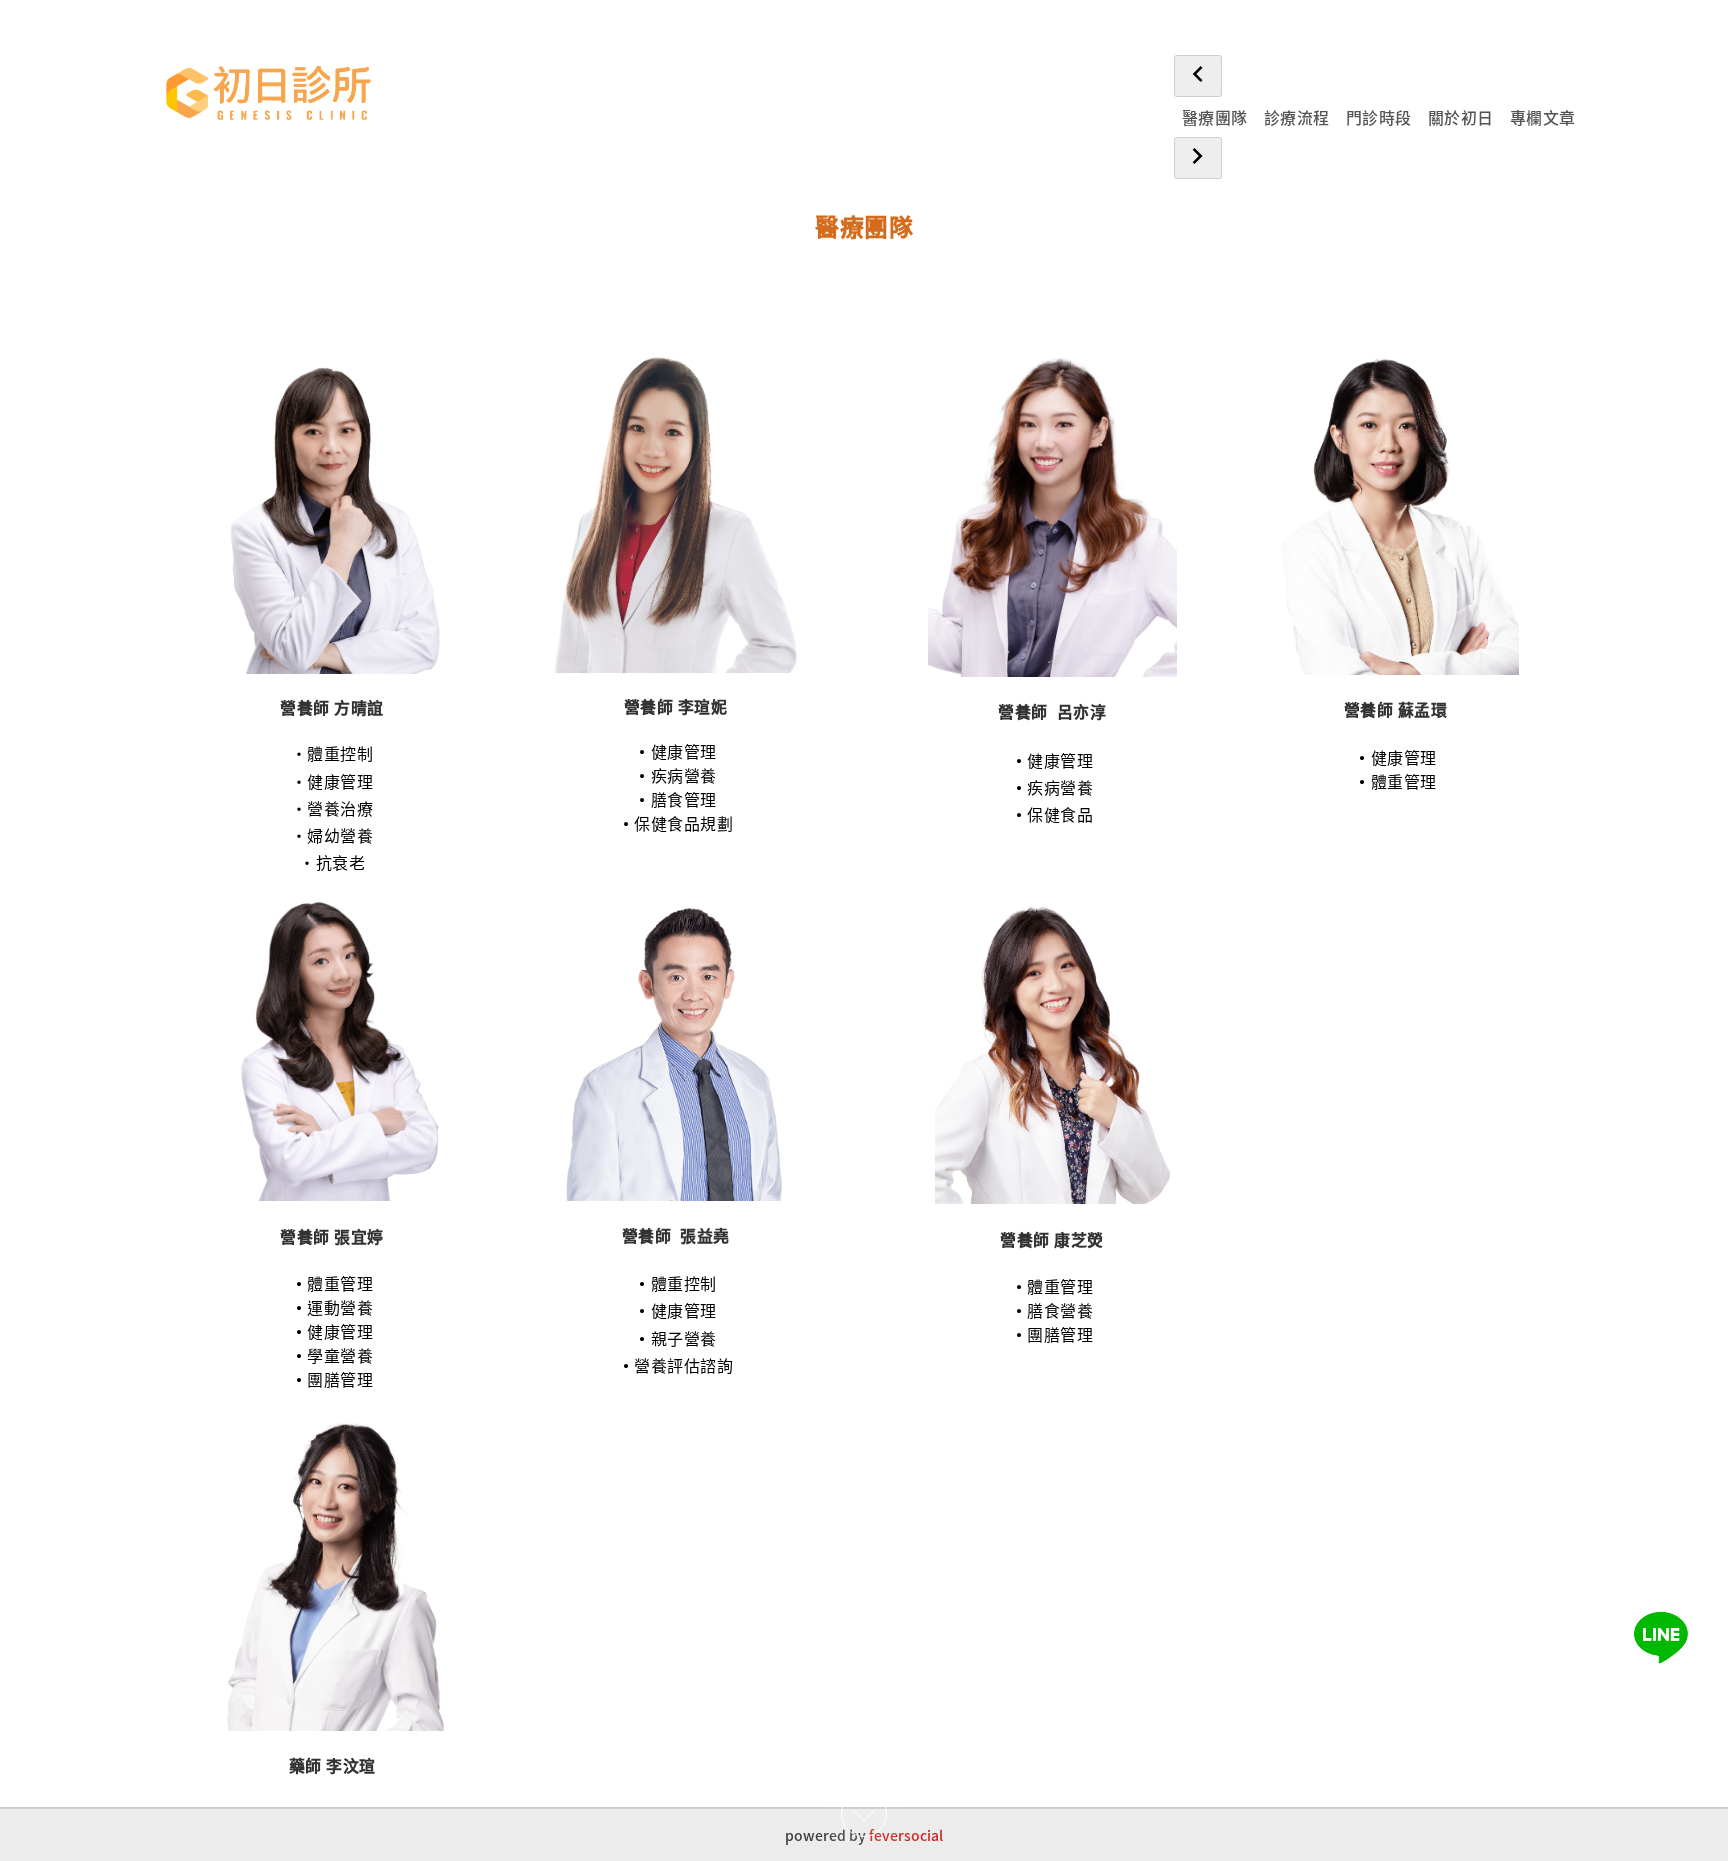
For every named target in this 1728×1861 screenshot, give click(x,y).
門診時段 (1379, 117)
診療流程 (1297, 117)
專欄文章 (1543, 117)
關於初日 (1461, 117)
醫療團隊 (1215, 117)
